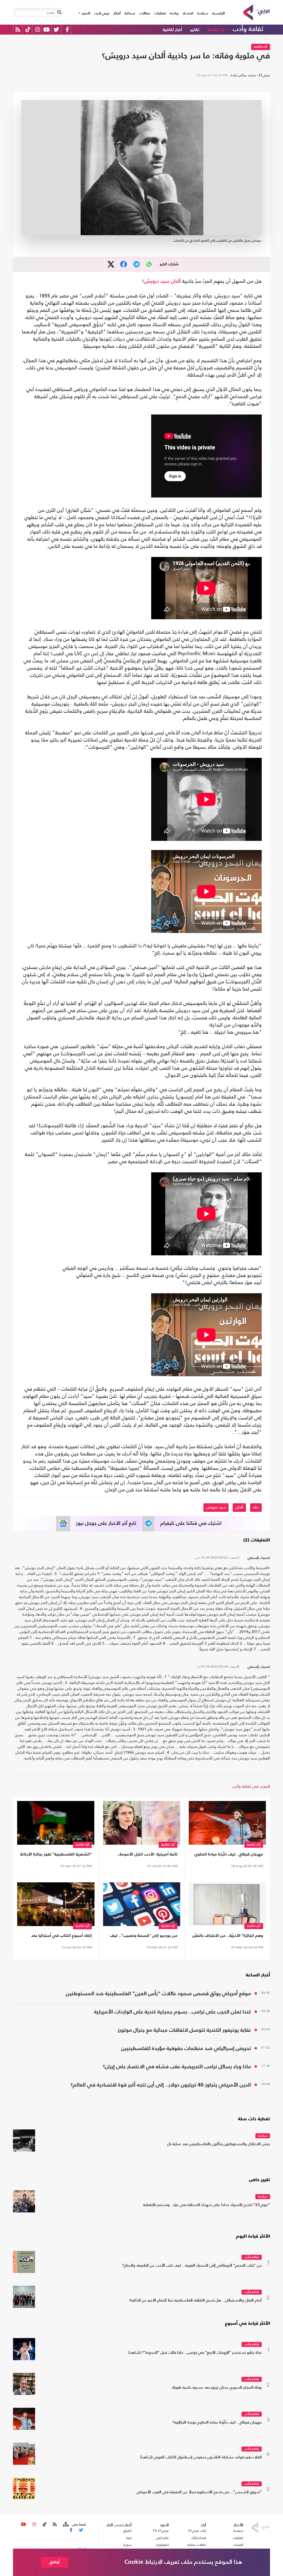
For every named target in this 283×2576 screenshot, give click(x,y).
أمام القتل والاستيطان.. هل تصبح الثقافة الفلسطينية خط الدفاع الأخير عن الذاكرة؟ (195, 2301)
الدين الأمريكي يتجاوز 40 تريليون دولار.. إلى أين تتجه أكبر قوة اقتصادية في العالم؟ (161, 2085)
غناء (256, 1507)
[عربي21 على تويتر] (56, 29)
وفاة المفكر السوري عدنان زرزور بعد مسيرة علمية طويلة (217, 2388)
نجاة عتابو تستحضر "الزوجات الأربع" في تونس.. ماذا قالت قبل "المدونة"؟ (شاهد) (195, 2353)
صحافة (130, 13)
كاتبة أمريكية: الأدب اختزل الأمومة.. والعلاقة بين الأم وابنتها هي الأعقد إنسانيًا (146, 1855)
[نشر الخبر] (111, 264)
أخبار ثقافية (172, 30)
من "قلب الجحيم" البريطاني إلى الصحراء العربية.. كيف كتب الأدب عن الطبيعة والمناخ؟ (192, 2266)
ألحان (176, 281)
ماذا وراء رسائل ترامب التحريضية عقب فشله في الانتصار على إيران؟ (177, 2067)
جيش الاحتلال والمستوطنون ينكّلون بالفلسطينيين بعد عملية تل (219, 2144)
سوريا (127, 2545)
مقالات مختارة (197, 2545)
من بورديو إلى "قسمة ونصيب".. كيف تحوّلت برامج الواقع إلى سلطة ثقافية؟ (144, 1937)
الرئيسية (217, 13)
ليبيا (129, 2538)
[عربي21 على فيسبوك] (67, 29)
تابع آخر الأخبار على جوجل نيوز (106, 1523)
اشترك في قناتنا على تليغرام (191, 1523)
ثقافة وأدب (248, 29)
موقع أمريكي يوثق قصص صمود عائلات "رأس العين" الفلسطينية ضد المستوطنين (158, 1994)
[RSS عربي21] (18, 29)
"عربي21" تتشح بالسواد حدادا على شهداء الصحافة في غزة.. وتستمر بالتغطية (206, 2205)
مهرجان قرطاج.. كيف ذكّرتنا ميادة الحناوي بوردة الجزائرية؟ (229, 1855)
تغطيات (160, 13)
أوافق (55, 2562)
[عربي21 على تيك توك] (28, 29)
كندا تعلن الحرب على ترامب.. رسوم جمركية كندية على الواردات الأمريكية (172, 2012)
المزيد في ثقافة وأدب (251, 1786)
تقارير (195, 30)
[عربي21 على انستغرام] (37, 29)
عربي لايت (102, 13)
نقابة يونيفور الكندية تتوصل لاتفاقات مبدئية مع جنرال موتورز (184, 2030)
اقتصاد (188, 13)
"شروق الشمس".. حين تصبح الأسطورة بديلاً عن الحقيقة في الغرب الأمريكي (199, 2492)
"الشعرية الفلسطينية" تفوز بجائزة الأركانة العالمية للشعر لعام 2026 (56, 1855)
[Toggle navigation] (59, 12)
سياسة (203, 13)
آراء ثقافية (216, 30)
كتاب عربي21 (197, 2531)
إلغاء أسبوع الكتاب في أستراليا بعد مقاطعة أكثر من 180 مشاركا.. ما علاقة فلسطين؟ (59, 1937)
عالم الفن (163, 2538)
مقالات (145, 13)
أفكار (117, 13)
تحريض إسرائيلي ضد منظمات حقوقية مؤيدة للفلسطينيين (186, 2048)
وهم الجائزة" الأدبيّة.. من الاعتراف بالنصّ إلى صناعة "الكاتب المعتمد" (228, 1937)
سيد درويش (157, 281)
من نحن (81, 2548)
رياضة (174, 13)
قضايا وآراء (199, 2538)
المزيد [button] (85, 13)
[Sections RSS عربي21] (65, 2525)
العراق (127, 2531)
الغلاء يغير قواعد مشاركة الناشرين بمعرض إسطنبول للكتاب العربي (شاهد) (201, 2457)
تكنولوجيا (163, 2545)
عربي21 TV (161, 2531)
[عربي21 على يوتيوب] (46, 29)
